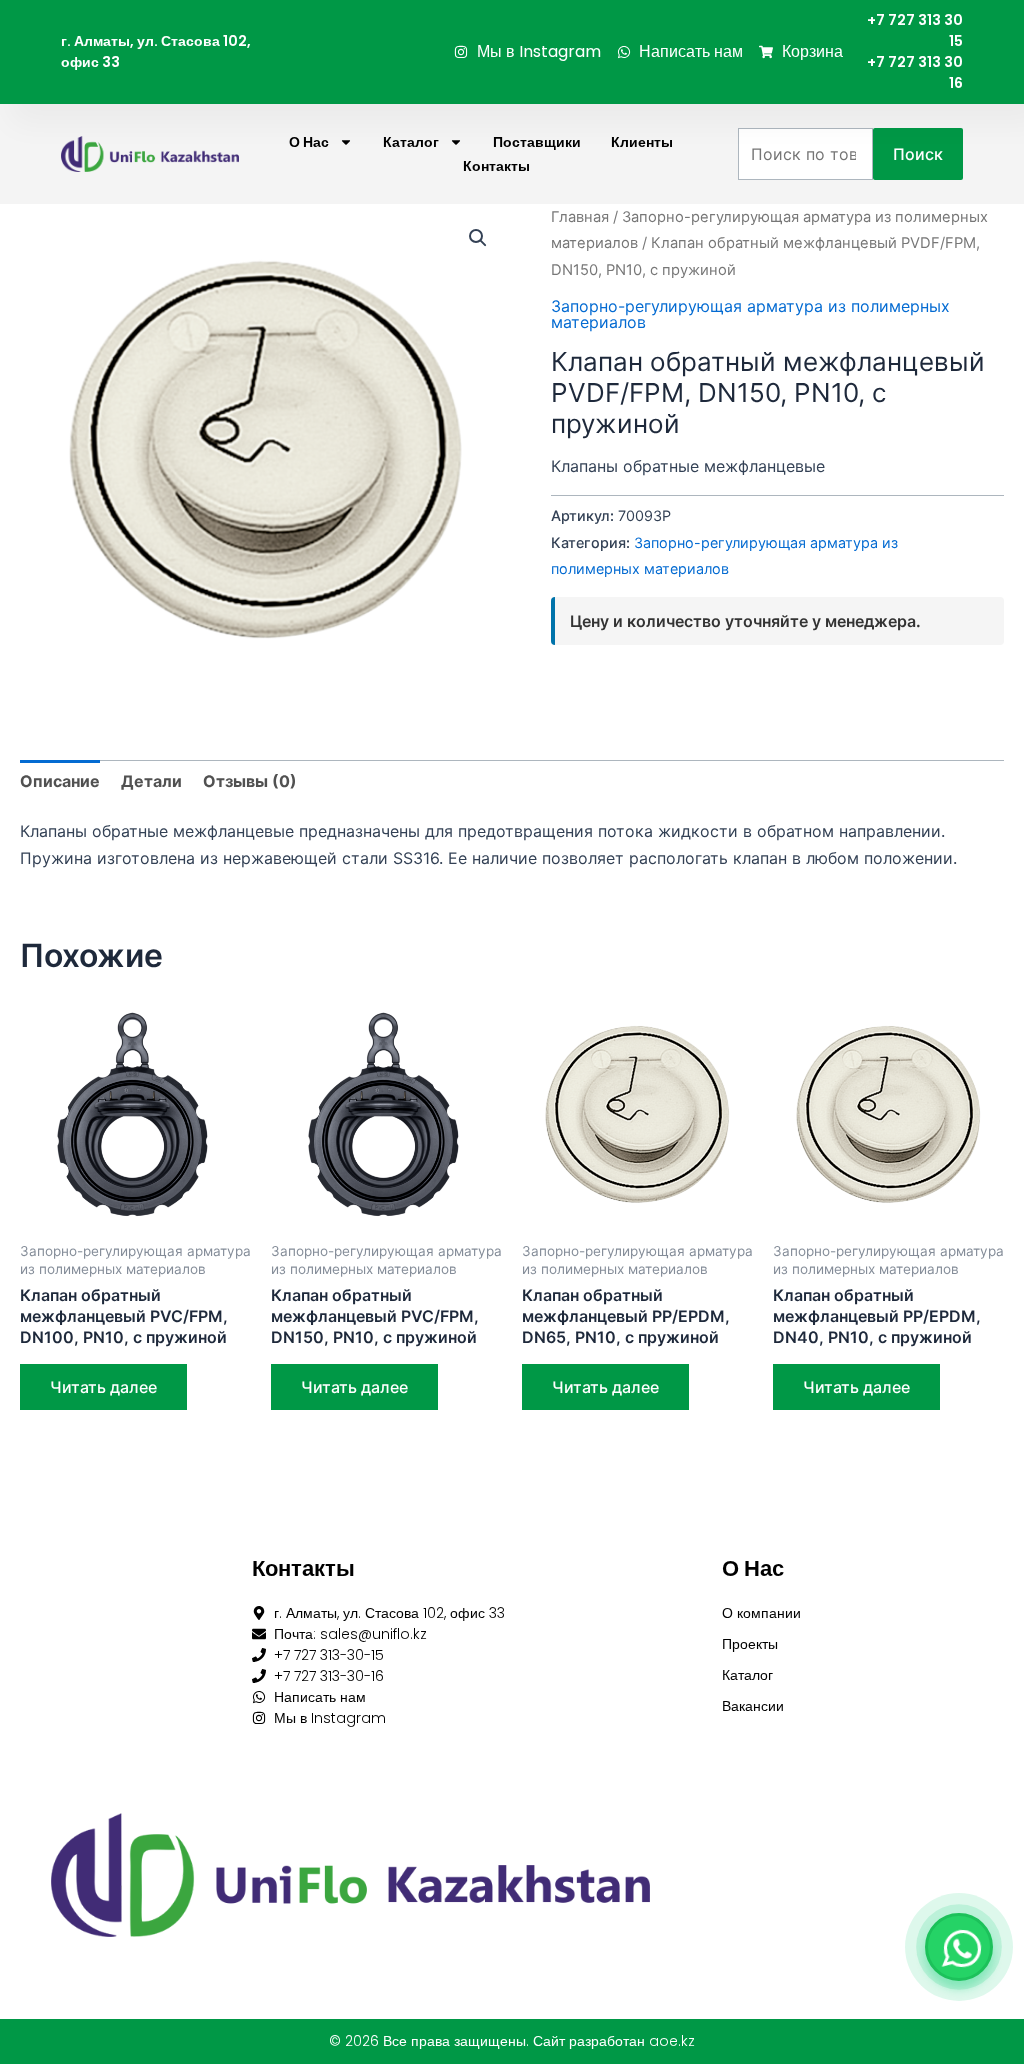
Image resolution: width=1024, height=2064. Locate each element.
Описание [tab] (60, 781)
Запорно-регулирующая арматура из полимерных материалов (750, 314)
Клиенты (642, 142)
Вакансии (753, 1706)
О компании (761, 1613)
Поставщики (537, 142)
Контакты (496, 166)
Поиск (918, 154)
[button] (478, 238)
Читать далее (103, 1387)
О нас (309, 142)
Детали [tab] (151, 781)
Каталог (411, 142)
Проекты (750, 1644)
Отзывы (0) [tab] (250, 781)
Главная (580, 217)
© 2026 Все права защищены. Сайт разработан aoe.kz (512, 2041)
